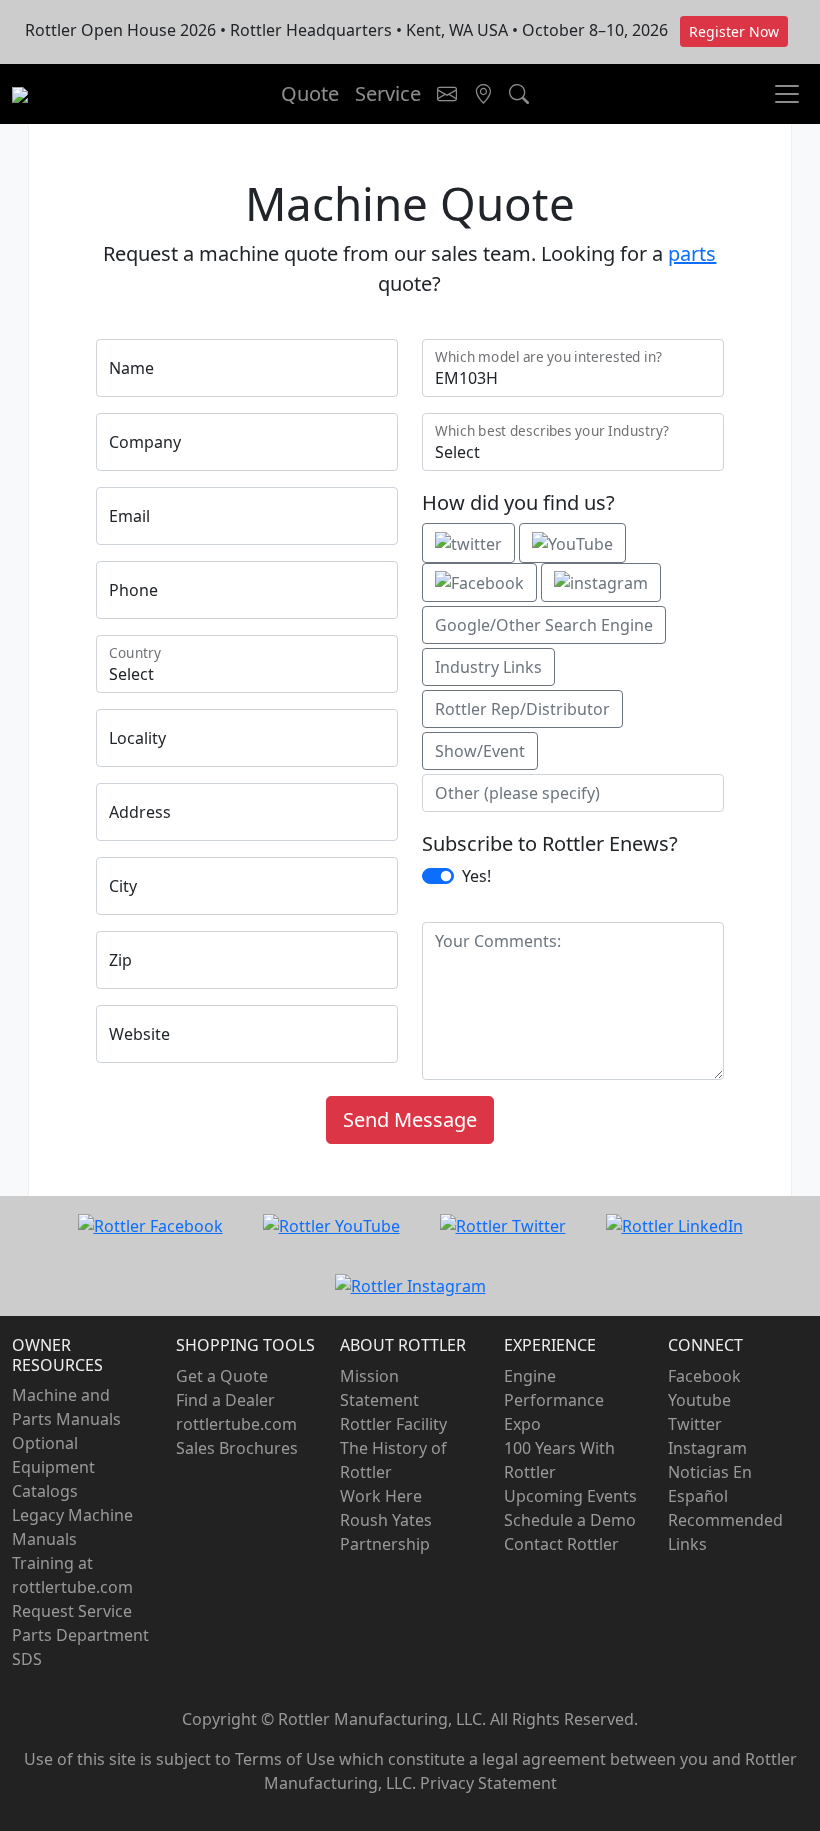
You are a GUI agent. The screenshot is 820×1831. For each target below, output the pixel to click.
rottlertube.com (236, 1424)
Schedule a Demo (570, 1520)
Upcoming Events (570, 1496)
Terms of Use (285, 1759)
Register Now (734, 31)
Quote (310, 93)
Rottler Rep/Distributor (522, 709)
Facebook (704, 1376)
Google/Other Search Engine (544, 625)
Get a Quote (222, 1376)
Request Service (72, 1611)
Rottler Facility (393, 1424)
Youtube (699, 1400)
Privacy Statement (488, 1783)
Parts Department (80, 1635)
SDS (27, 1659)
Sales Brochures (237, 1448)
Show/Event (480, 751)
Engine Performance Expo (554, 1400)
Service (388, 93)
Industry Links (488, 667)
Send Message (410, 1119)
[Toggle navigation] (447, 94)
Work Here (381, 1496)
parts (692, 253)
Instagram (707, 1448)
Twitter (695, 1424)
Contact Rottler (561, 1544)
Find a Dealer (225, 1400)
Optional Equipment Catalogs (53, 1467)
